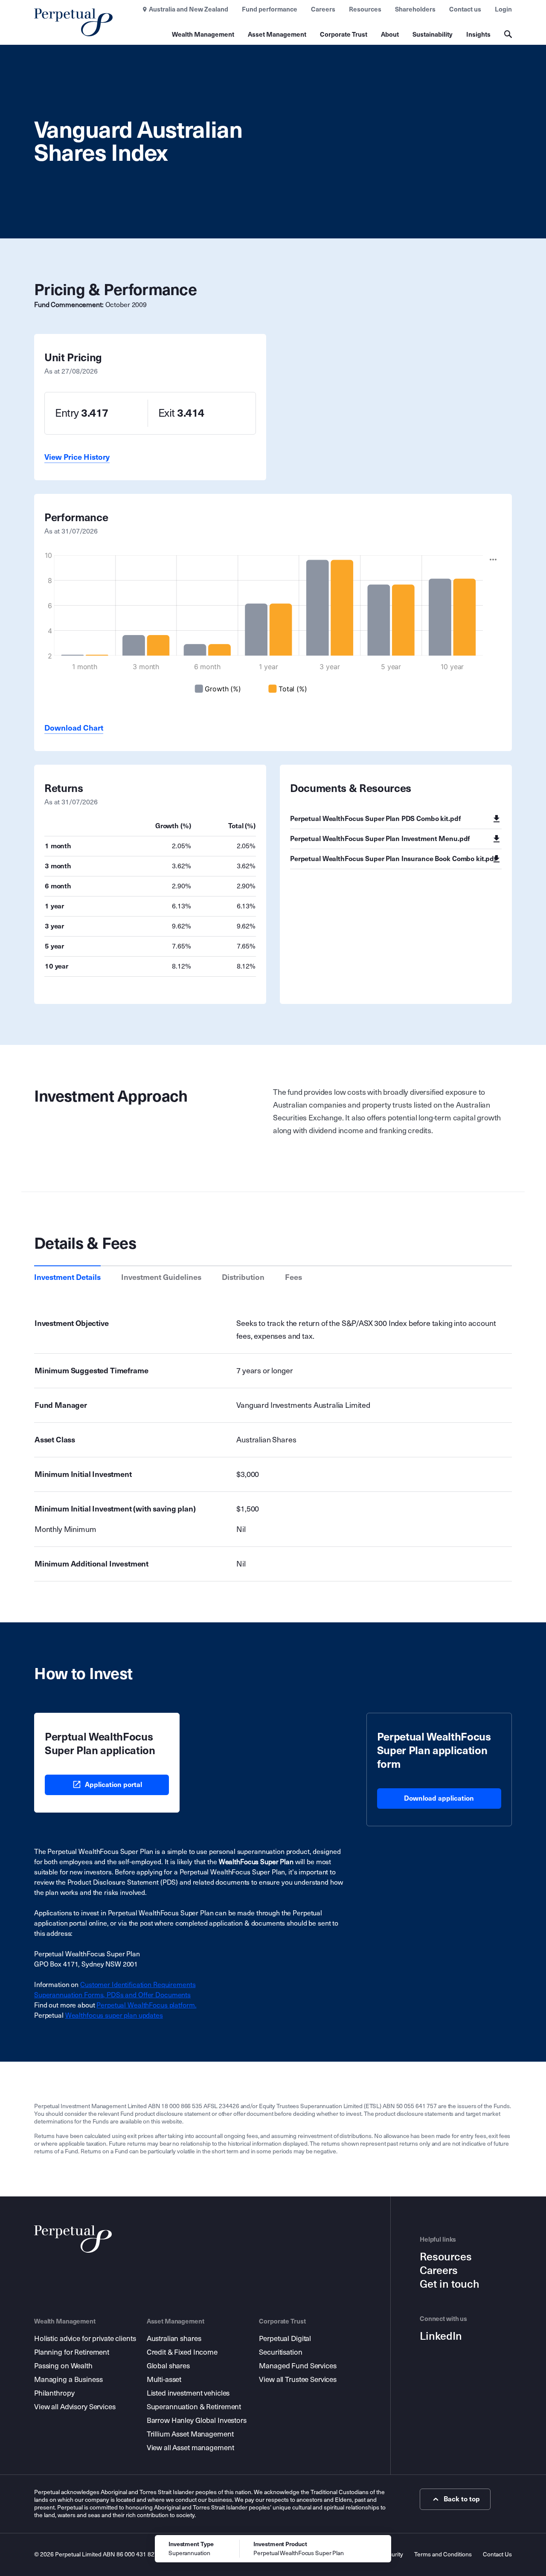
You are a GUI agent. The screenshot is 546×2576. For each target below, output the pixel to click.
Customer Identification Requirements (138, 1985)
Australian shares (174, 2339)
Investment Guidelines (161, 1277)
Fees (293, 1277)
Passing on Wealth (63, 2366)
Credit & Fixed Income (182, 2352)
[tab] (67, 1277)
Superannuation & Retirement (194, 2407)
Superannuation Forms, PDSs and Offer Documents (112, 1995)
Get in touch (450, 2284)
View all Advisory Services (75, 2407)
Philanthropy (54, 2393)
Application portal (113, 1785)
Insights (478, 35)
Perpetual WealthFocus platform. (146, 2005)
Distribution (243, 1277)
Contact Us (497, 2554)
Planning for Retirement (72, 2352)
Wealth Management (203, 35)
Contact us (465, 9)
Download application (439, 1798)
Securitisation (280, 2352)
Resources (365, 9)
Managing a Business (68, 2380)
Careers (323, 9)
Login (503, 9)
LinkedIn (441, 2336)
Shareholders (415, 9)
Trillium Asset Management (190, 2434)
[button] (493, 560)
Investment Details (67, 1277)
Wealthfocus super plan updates (114, 2015)
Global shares (168, 2366)
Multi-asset (164, 2380)
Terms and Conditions (443, 2554)
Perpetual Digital (285, 2339)
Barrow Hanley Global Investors (197, 2421)
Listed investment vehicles (188, 2393)
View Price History (77, 457)
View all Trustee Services (298, 2380)
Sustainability (433, 35)
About (390, 35)
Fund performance (270, 9)
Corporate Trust (344, 35)
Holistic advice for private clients (85, 2339)
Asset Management (277, 35)
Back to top (462, 2499)
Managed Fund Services (298, 2366)
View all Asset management (190, 2448)
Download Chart (74, 728)
